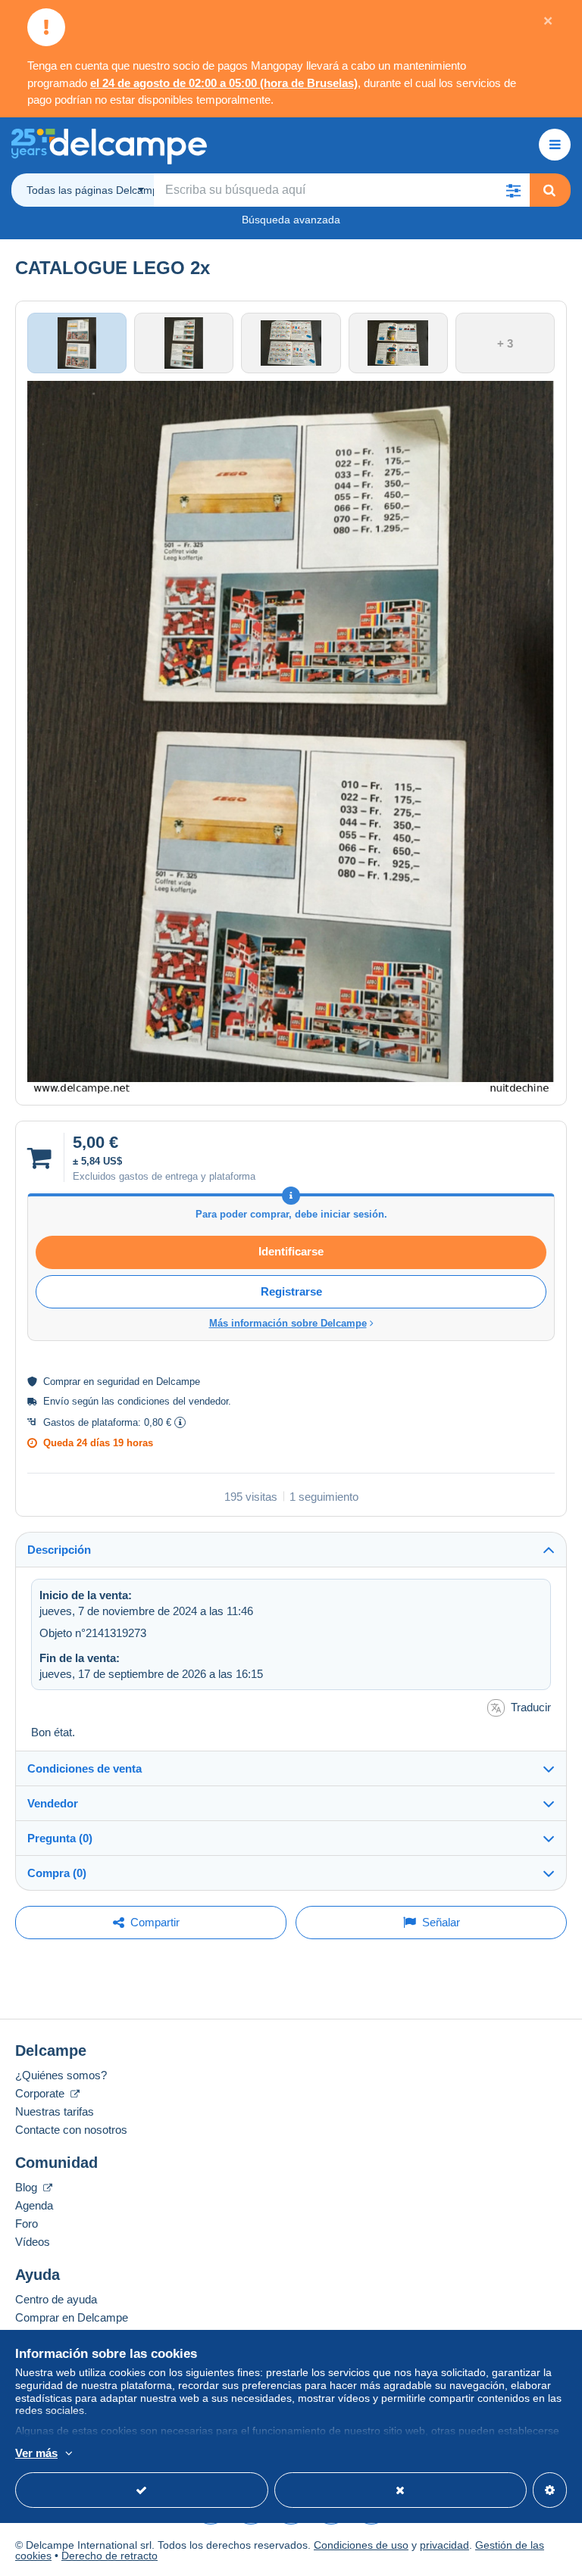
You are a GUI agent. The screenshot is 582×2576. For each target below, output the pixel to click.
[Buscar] (549, 190)
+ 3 (505, 343)
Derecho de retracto (110, 2556)
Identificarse (291, 1251)
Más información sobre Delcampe (288, 1323)
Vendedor (53, 1803)
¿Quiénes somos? (61, 2075)
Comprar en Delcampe (72, 2317)
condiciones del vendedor (173, 1401)
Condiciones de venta (84, 1768)
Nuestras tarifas (55, 2111)
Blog (28, 2187)
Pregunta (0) (60, 1838)
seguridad (118, 1382)
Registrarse (291, 1291)
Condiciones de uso (361, 2545)
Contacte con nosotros (71, 2130)
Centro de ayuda (56, 2299)
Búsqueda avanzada (291, 220)
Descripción (59, 1550)
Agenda (34, 2205)
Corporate (41, 2093)
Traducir (531, 1707)
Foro (27, 2224)
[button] (513, 190)
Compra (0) (57, 1873)
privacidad (444, 2545)
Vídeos (33, 2242)
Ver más (36, 2453)
